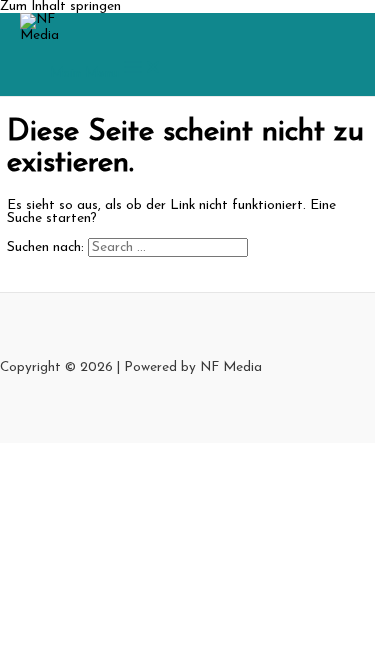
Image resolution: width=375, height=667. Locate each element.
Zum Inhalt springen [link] (60, 6)
